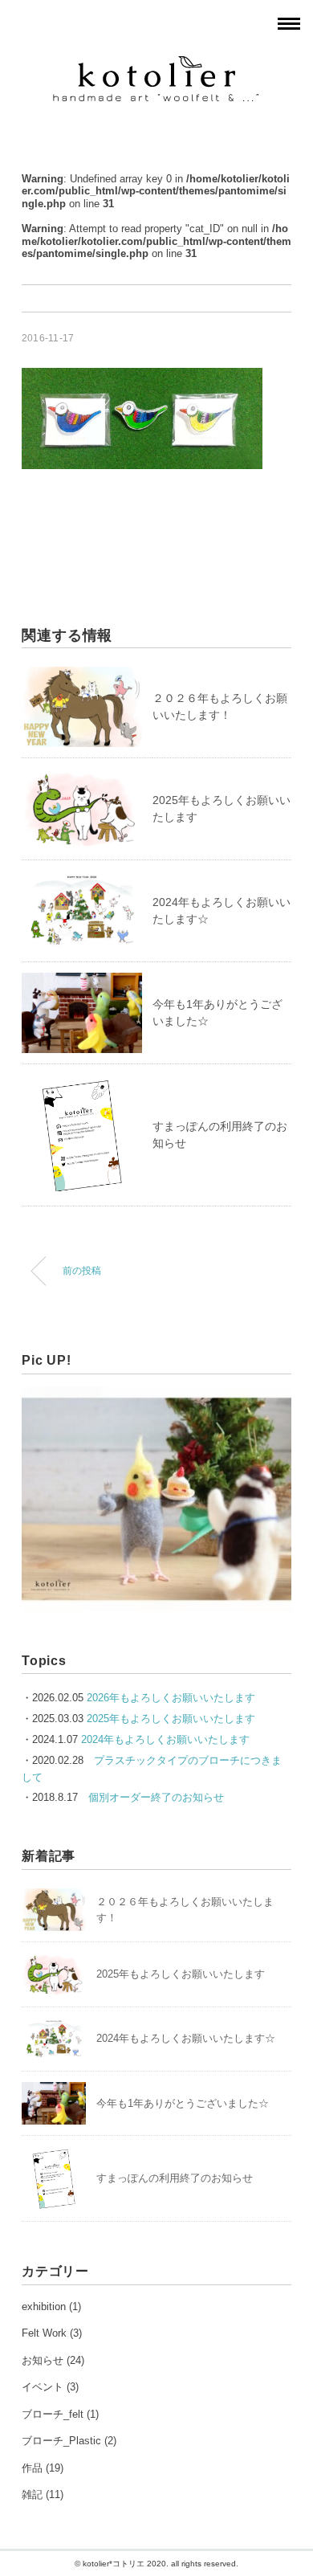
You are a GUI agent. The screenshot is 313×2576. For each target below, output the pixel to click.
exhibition (44, 2307)
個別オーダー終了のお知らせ (156, 1797)
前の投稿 (82, 1270)
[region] (156, 1499)
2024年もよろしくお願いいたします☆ (186, 2038)
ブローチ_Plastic (61, 2441)
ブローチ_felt (53, 2414)
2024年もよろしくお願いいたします (165, 1739)
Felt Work (44, 2333)
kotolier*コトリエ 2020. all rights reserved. (161, 2564)
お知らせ (43, 2360)
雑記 (32, 2494)
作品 (32, 2468)
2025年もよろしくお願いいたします (171, 1719)
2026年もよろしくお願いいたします (171, 1698)
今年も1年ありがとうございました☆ (183, 2103)
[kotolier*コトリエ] (157, 65)
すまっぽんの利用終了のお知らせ (175, 2178)
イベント (43, 2387)
